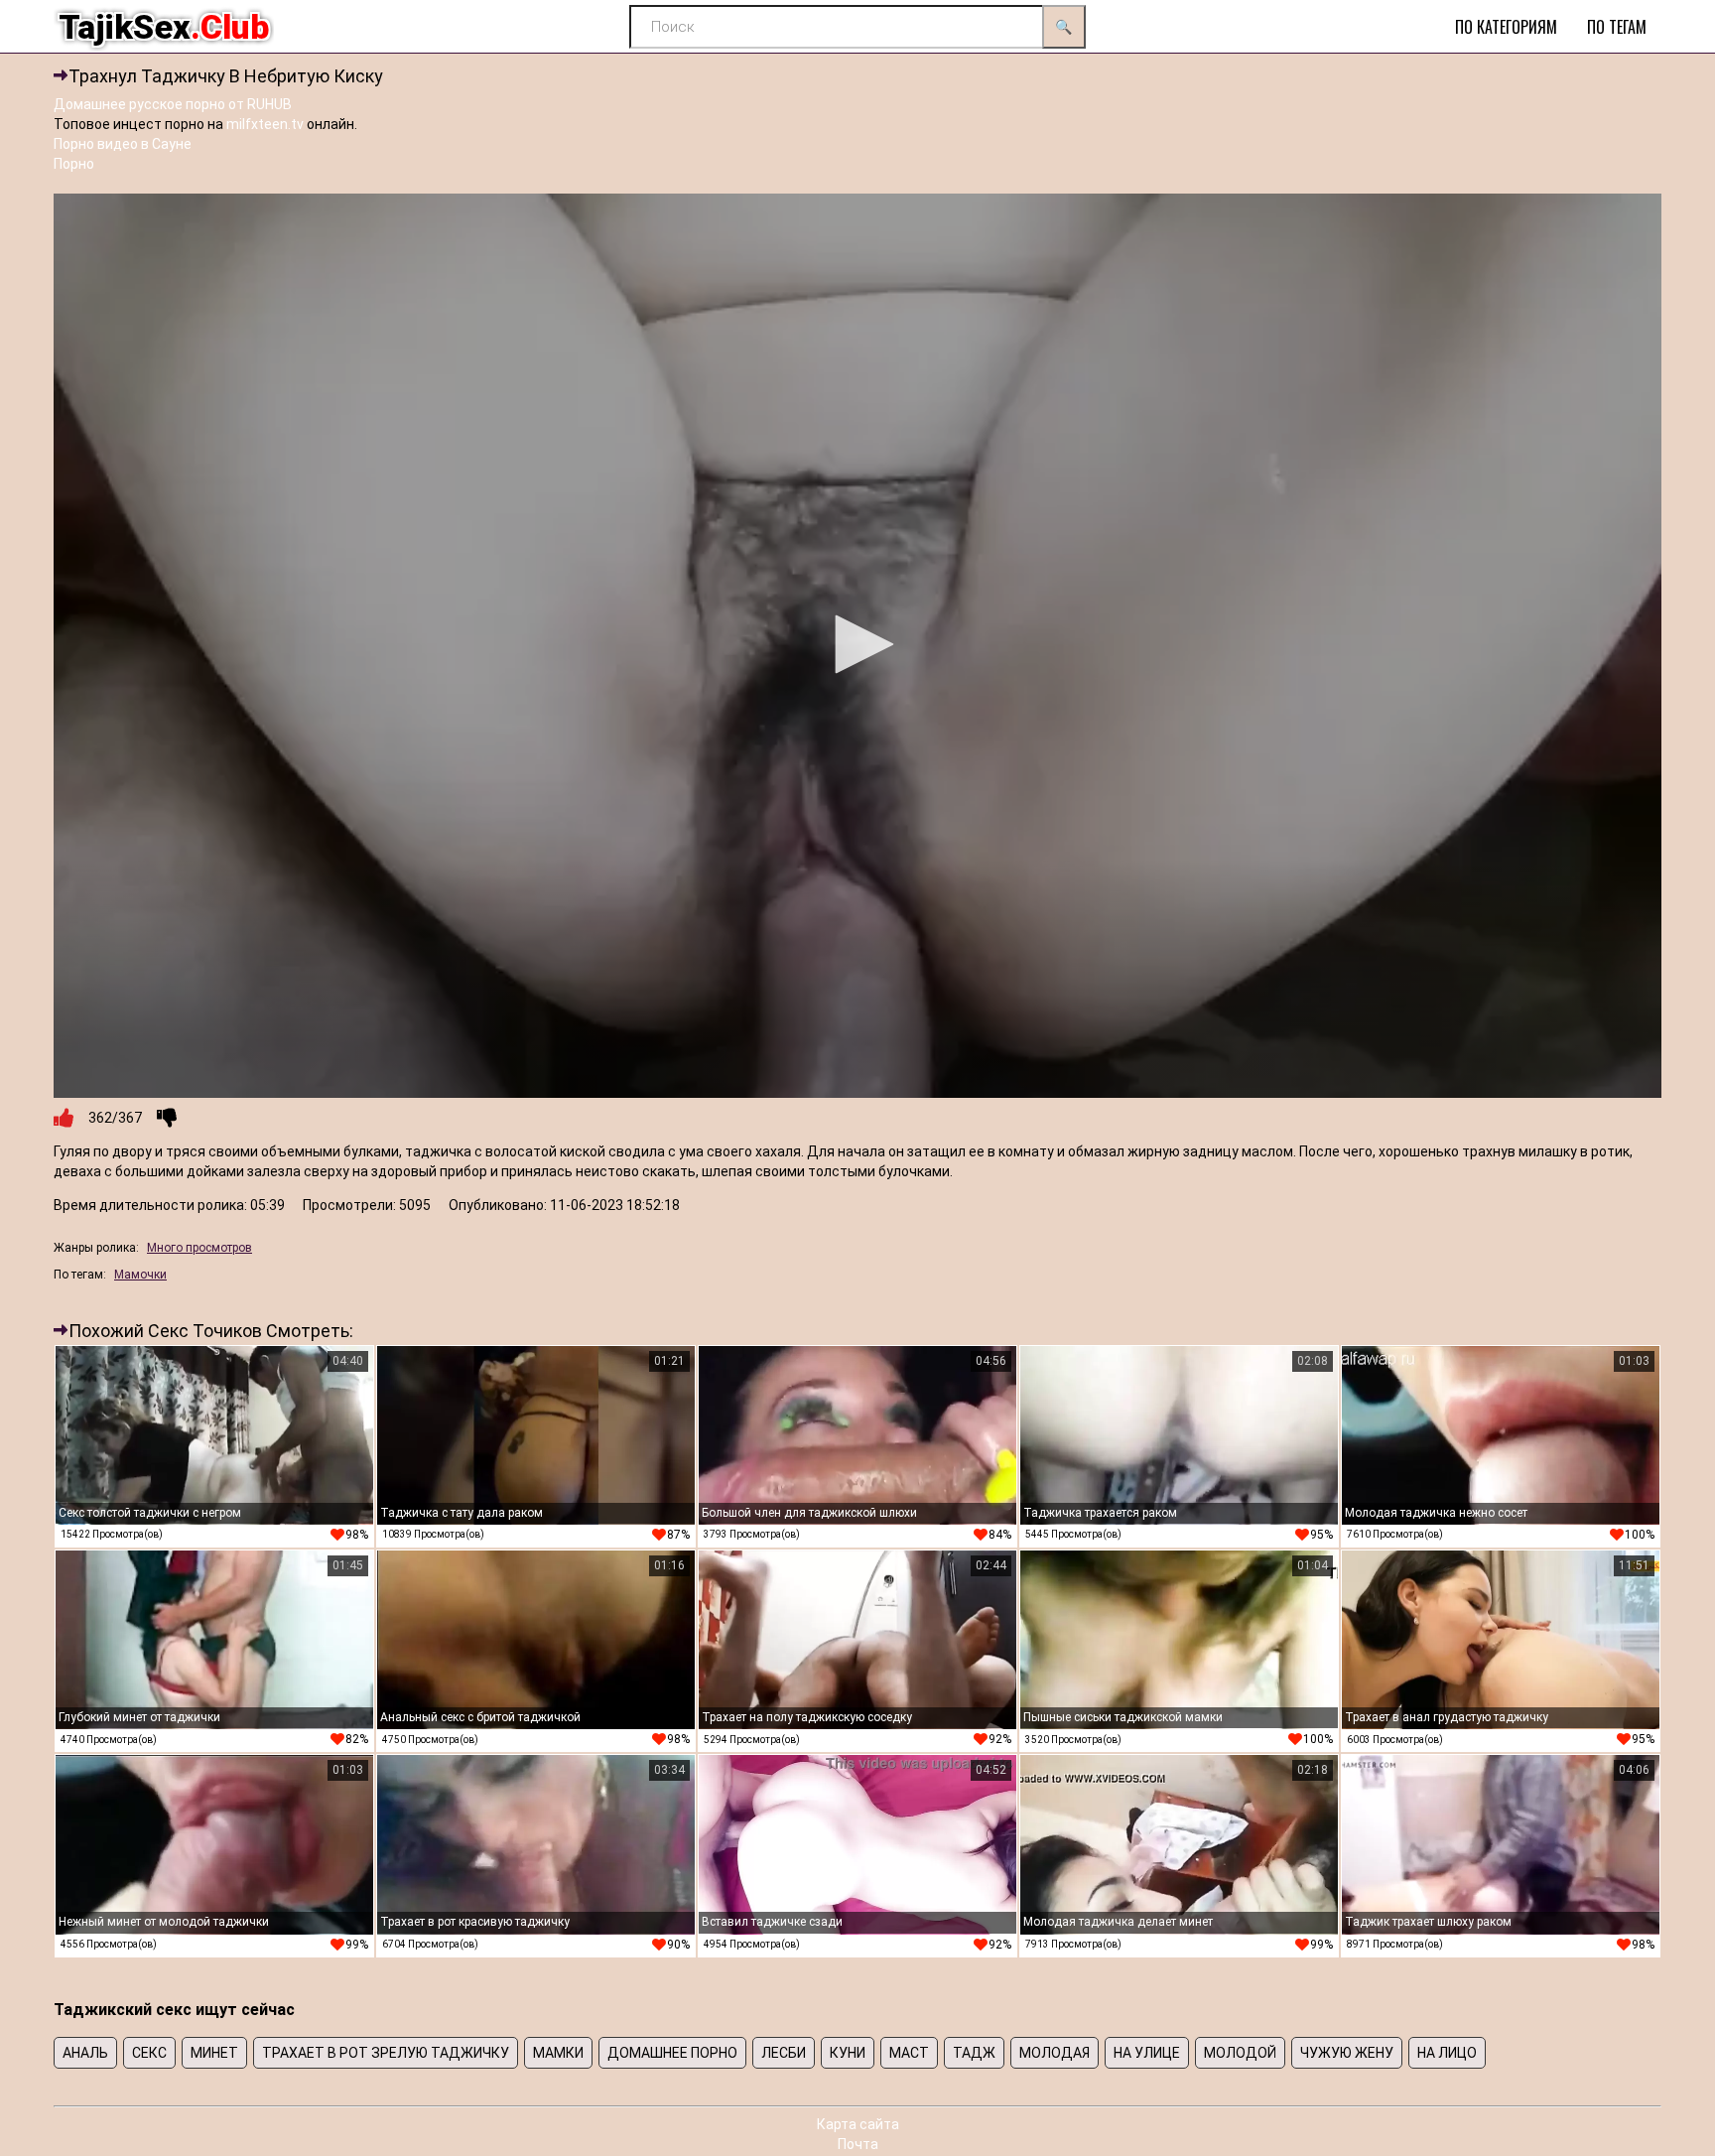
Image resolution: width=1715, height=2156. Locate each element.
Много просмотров (199, 1248)
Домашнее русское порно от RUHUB (173, 104)
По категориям (1506, 27)
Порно (74, 164)
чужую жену (1347, 2053)
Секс (149, 2053)
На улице (1147, 2053)
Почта (858, 2144)
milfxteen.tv (265, 124)
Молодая (1055, 2053)
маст (909, 2053)
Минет (214, 2053)
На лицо (1447, 2053)
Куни (848, 2053)
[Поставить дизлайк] (167, 1118)
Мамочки (140, 1275)
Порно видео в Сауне (123, 144)
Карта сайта (858, 2124)
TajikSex (164, 27)
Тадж (974, 2053)
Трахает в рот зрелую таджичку (386, 2053)
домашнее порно (672, 2053)
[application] (857, 646)
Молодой (1240, 2053)
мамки (558, 2053)
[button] (857, 644)
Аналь (85, 2053)
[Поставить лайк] (64, 1118)
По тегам (1617, 27)
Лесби (784, 2053)
